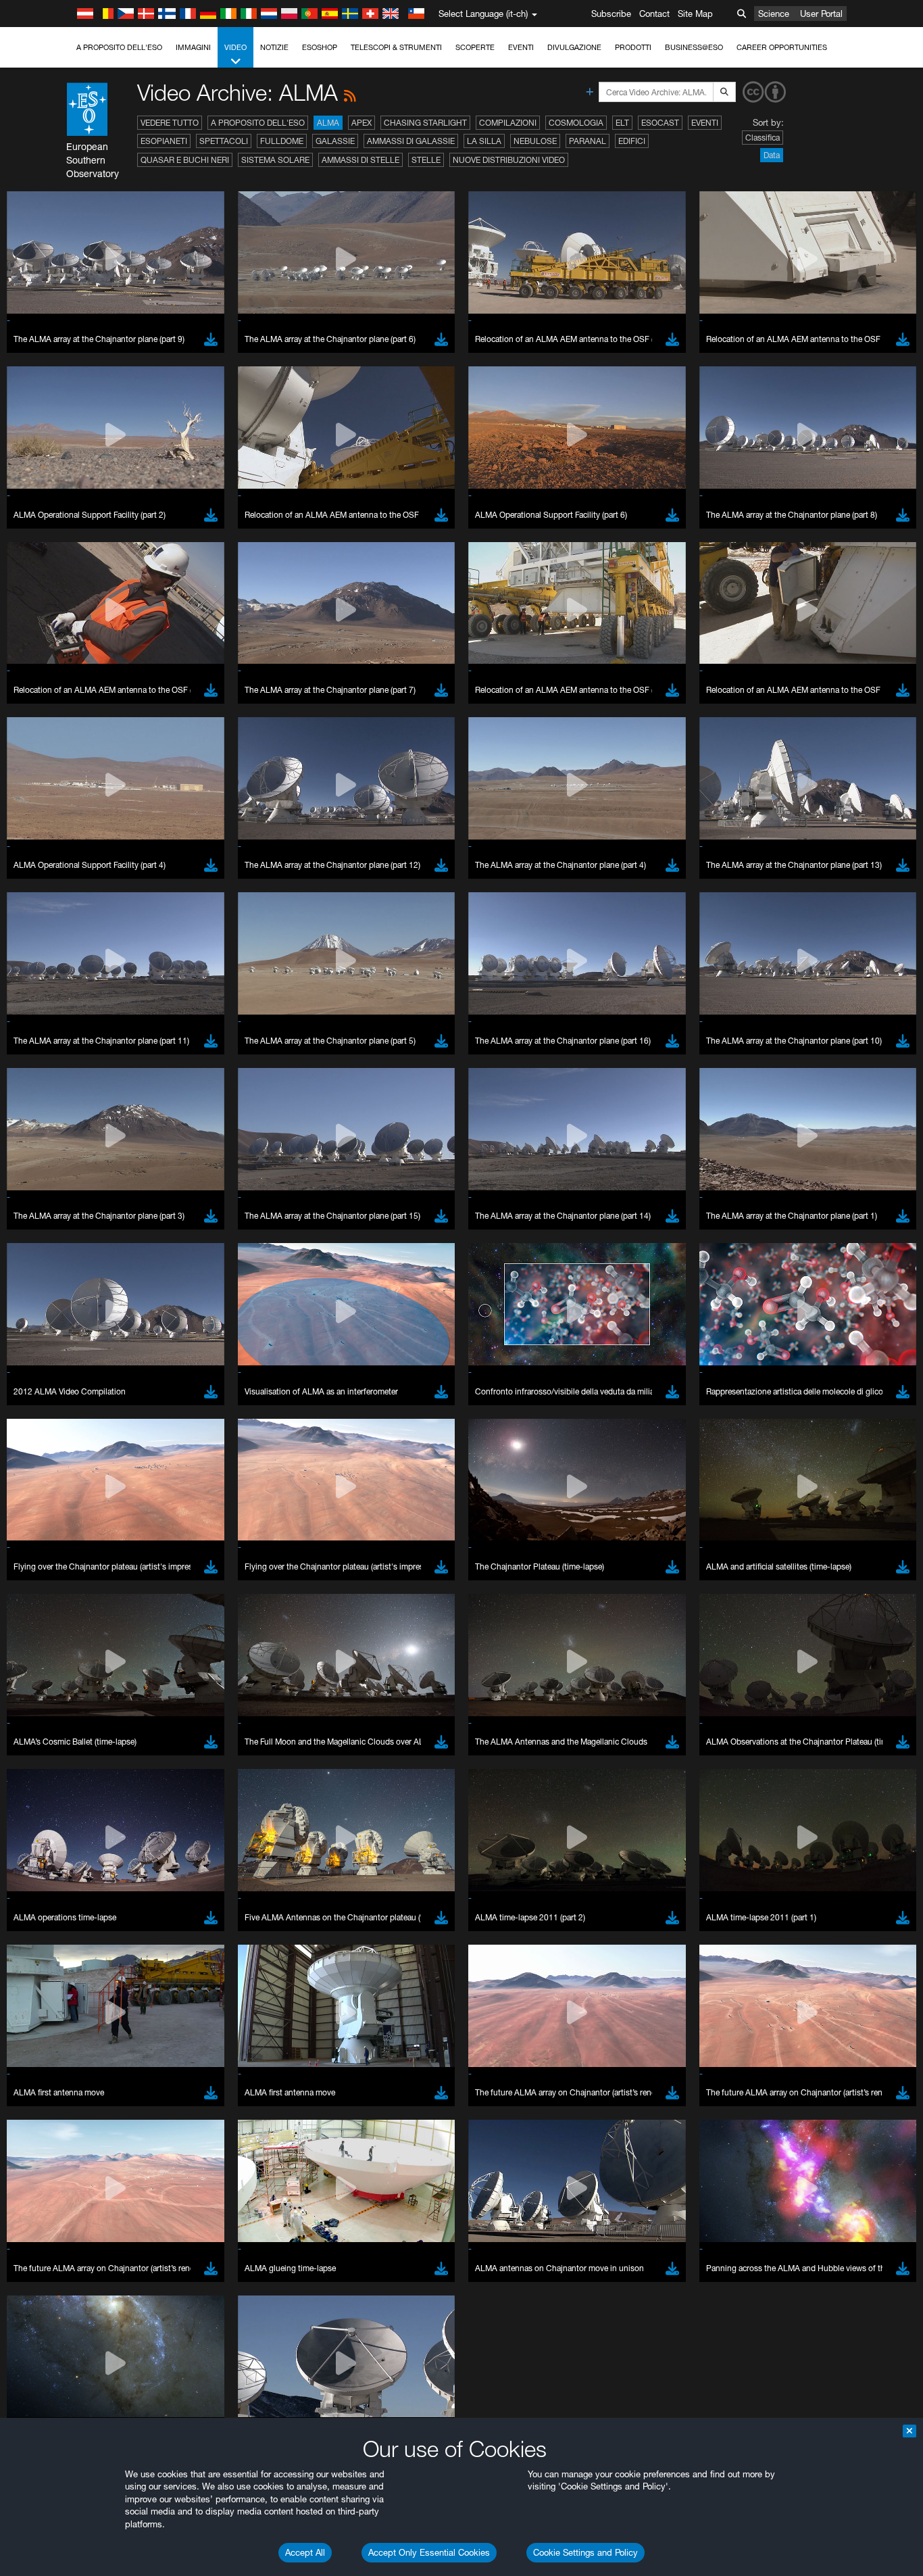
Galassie (335, 141)
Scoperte (475, 47)
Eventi (521, 47)
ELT (622, 123)
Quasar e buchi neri (185, 160)
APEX (361, 123)
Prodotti (633, 47)
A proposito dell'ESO (119, 47)
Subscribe (611, 14)
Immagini (193, 47)
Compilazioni (508, 123)
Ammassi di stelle (360, 160)
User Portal (821, 14)
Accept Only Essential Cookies (429, 2552)
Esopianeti (164, 141)
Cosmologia (576, 123)
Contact (654, 14)
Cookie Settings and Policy (585, 2552)
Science (774, 14)
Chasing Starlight (425, 123)
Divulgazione (574, 47)
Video (235, 47)
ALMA (328, 123)
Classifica (763, 138)
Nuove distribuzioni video (509, 160)
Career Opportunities (782, 47)
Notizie (274, 47)
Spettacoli (224, 141)
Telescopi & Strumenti (396, 47)
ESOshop (320, 47)
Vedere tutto (170, 123)
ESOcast (660, 123)
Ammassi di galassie (411, 141)
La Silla (484, 141)
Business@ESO (694, 47)
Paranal (588, 141)
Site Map (695, 14)
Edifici (632, 141)
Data (772, 155)
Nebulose (535, 141)
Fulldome (282, 141)
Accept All (305, 2552)
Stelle (426, 160)
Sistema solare (275, 160)
